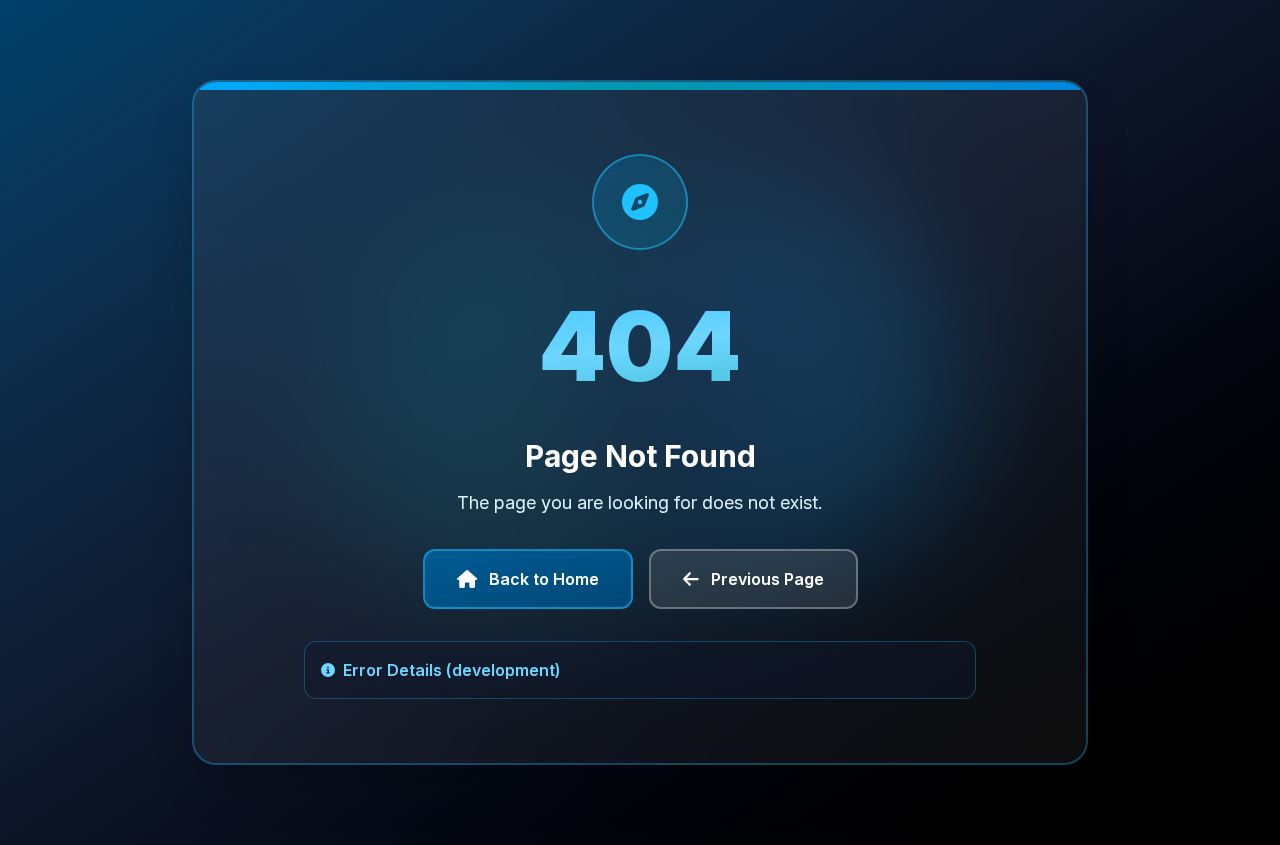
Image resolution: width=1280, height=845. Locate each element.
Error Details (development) (452, 670)
